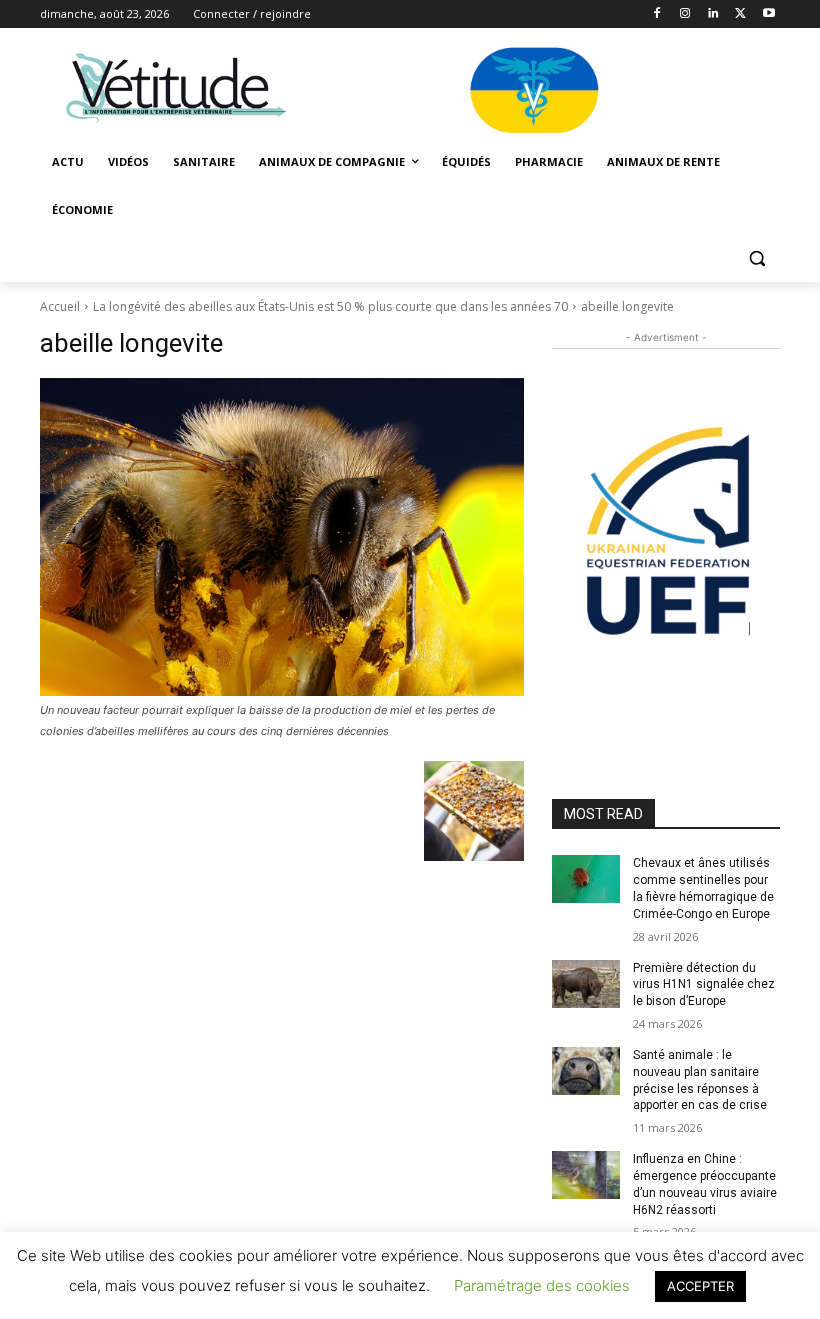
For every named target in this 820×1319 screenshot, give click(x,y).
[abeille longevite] (282, 537)
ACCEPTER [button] (700, 1286)
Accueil (60, 306)
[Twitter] (740, 14)
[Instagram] (685, 14)
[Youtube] (768, 14)
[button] (756, 258)
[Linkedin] (713, 14)
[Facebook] (657, 14)
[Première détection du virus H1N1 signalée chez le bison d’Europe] (586, 984)
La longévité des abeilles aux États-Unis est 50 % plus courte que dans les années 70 (330, 306)
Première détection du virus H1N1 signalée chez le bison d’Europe (704, 985)
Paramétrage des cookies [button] (542, 1285)
